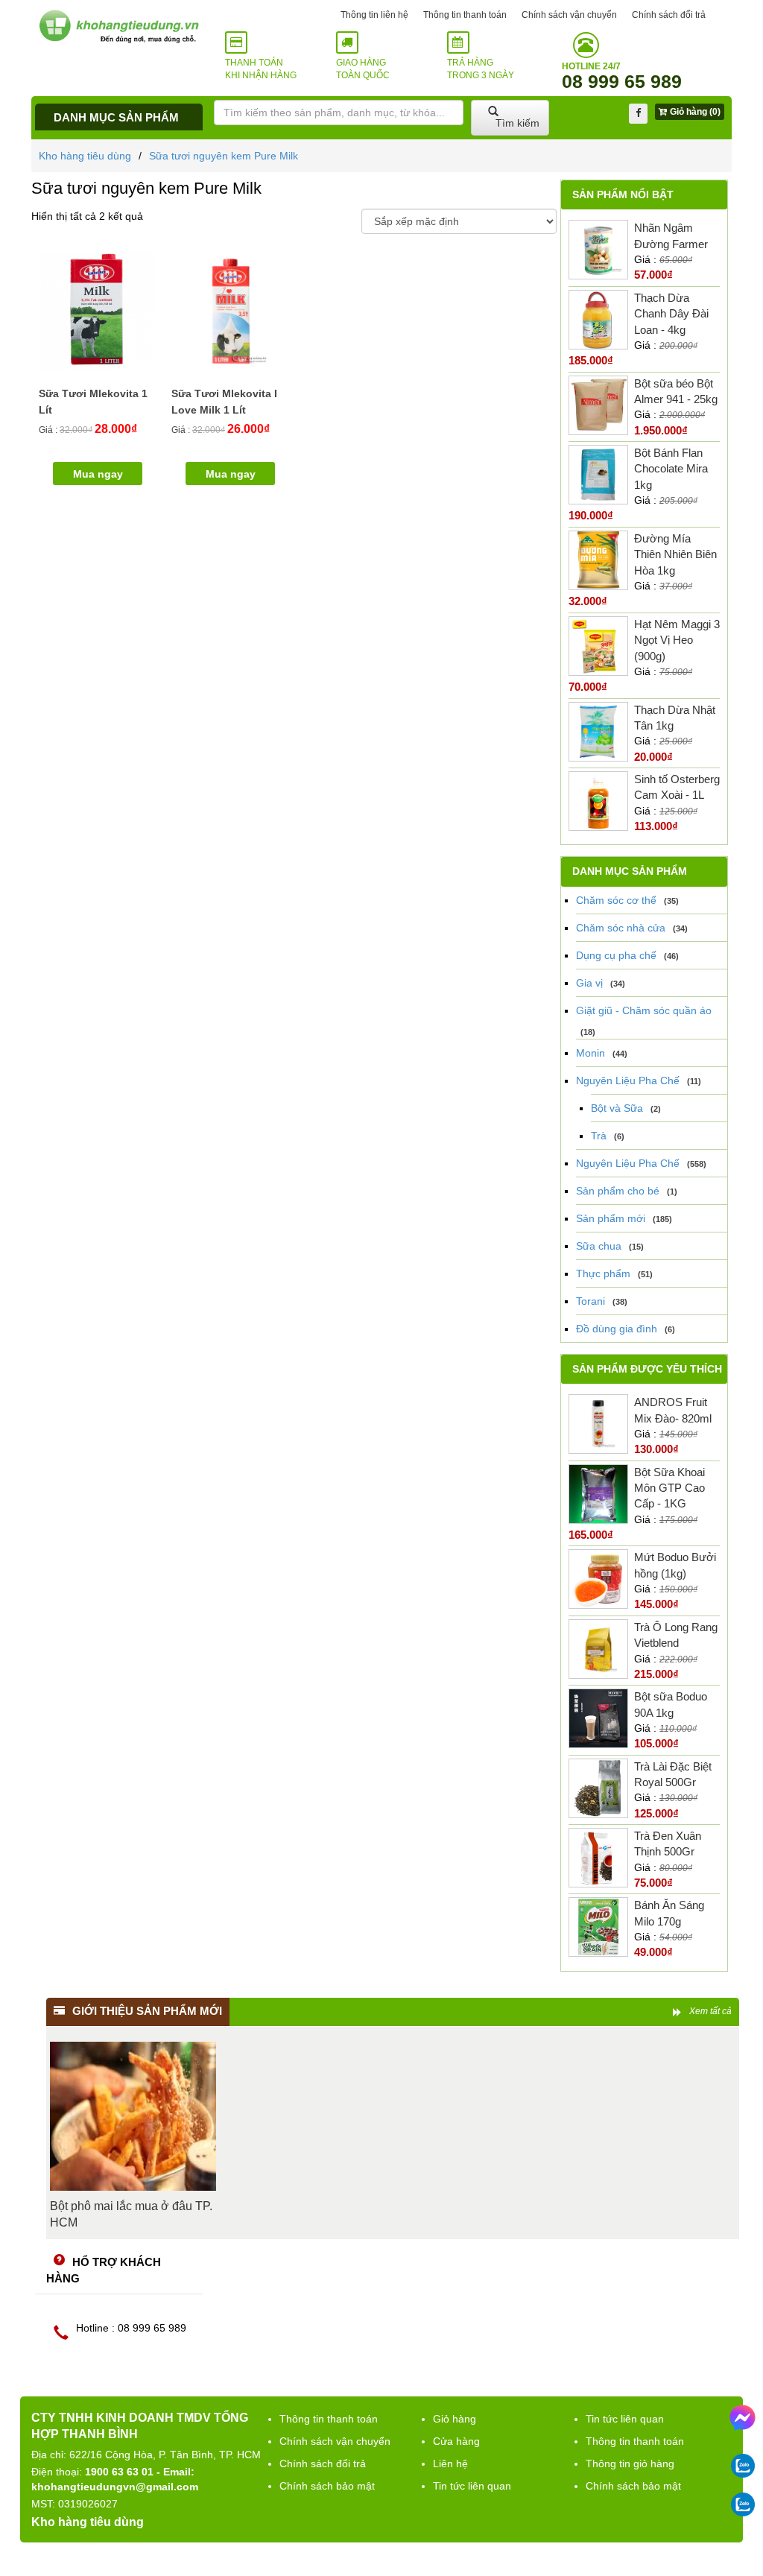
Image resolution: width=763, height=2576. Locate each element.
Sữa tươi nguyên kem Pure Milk (224, 156)
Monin (591, 1053)
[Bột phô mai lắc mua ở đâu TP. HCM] (133, 2116)
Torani (591, 1301)
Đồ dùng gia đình (617, 1329)
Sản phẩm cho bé (618, 1191)
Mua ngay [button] (98, 474)
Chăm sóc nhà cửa (621, 928)
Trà (599, 1136)
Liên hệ (450, 2463)
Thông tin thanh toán (465, 15)
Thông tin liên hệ (374, 15)
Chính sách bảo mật (327, 2486)
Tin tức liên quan (472, 2486)
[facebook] (638, 114)
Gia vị (589, 983)
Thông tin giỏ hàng (630, 2463)
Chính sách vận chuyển (569, 15)
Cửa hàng (456, 2441)
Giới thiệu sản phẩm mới (147, 2011)
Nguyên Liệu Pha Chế (628, 1080)
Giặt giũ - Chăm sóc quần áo (644, 1010)
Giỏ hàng (455, 2419)
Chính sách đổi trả (669, 15)
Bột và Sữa (617, 1108)
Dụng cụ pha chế (616, 955)
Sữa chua (599, 1246)
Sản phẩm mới (611, 1218)
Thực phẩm (603, 1273)
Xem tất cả (710, 2011)
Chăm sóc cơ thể (616, 900)
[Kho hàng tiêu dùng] (119, 26)
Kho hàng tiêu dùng (85, 156)
